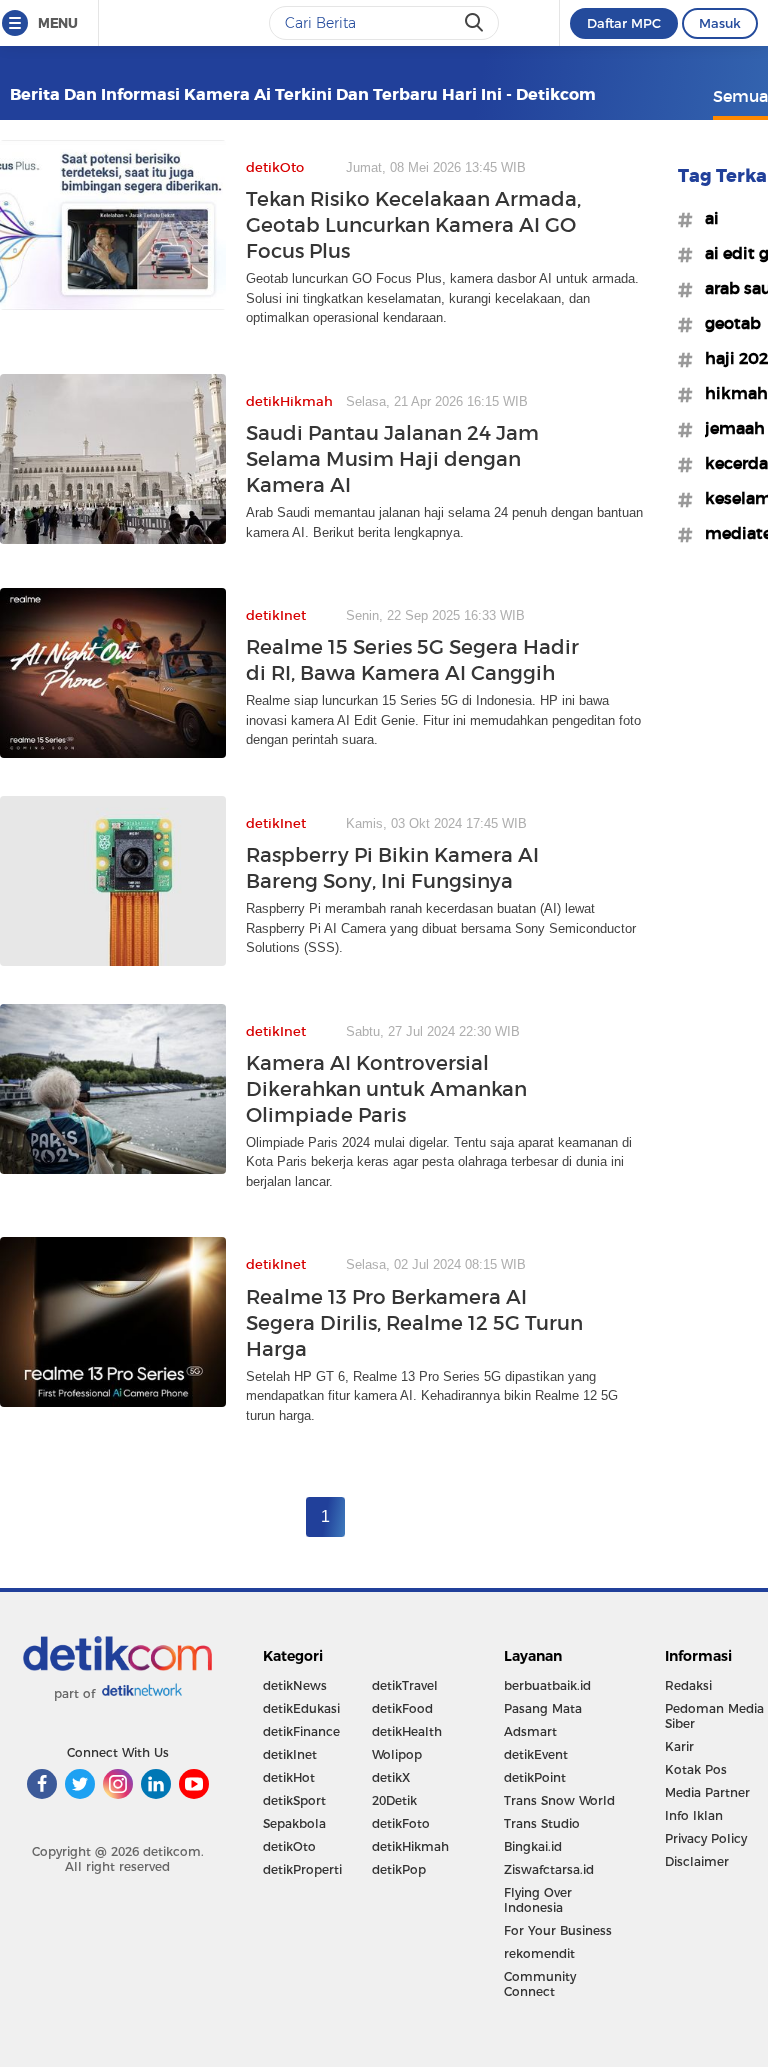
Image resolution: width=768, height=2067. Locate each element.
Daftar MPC (624, 23)
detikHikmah (410, 1846)
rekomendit (539, 1953)
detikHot (289, 1777)
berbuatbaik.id (547, 1685)
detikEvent (536, 1754)
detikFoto (401, 1823)
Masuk (720, 23)
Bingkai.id (533, 1846)
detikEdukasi (301, 1708)
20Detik (394, 1800)
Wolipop (397, 1754)
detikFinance (301, 1731)
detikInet (290, 1754)
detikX (391, 1777)
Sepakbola (294, 1823)
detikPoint (535, 1777)
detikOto (289, 1846)
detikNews (295, 1685)
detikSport (294, 1800)
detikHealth (407, 1731)
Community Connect (540, 1984)
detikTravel (405, 1685)
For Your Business (558, 1930)
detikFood (402, 1708)
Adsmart (530, 1731)
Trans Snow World (559, 1800)
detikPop (399, 1869)
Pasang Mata (543, 1708)
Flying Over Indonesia (538, 1900)
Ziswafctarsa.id (549, 1869)
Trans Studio (542, 1823)
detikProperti (302, 1869)
